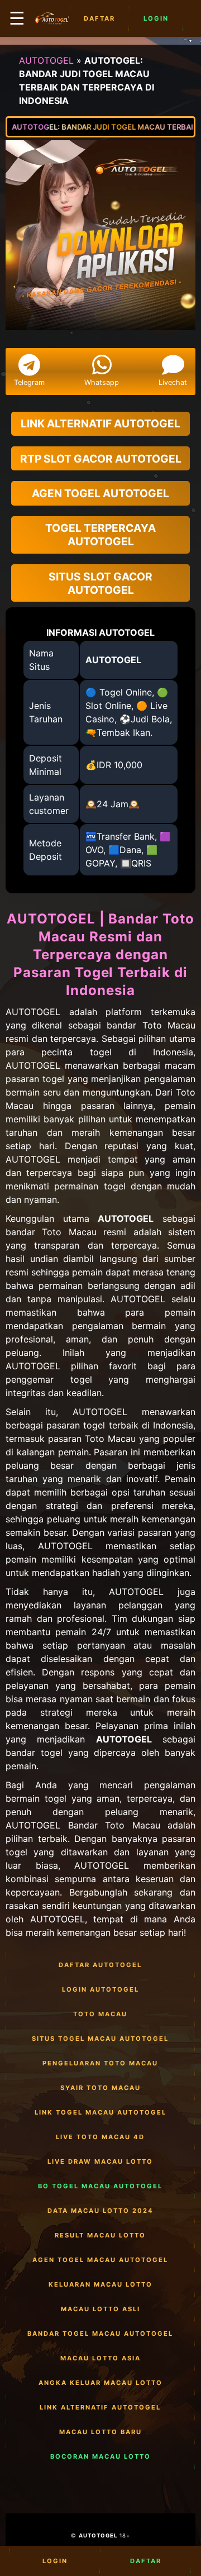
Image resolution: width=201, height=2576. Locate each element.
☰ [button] (17, 18)
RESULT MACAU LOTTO (100, 2235)
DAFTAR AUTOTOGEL (100, 1965)
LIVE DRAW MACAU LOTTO (100, 2161)
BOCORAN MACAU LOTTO (100, 2456)
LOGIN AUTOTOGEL (100, 1989)
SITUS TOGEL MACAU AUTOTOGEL (100, 2039)
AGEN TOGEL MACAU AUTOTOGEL (100, 2260)
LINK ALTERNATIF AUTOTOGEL (100, 2407)
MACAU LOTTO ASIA (100, 2358)
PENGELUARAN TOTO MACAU (100, 2063)
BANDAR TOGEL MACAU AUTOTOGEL (100, 2334)
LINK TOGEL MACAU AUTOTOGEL (100, 2112)
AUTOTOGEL (46, 60)
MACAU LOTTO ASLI (100, 2309)
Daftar (99, 18)
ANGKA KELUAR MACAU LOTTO (100, 2383)
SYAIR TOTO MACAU (100, 2088)
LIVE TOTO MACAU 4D (100, 2137)
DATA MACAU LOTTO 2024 (100, 2211)
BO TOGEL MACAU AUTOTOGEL (100, 2186)
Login (156, 18)
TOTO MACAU (100, 2014)
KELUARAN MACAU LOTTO (100, 2284)
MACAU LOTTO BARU (100, 2432)
